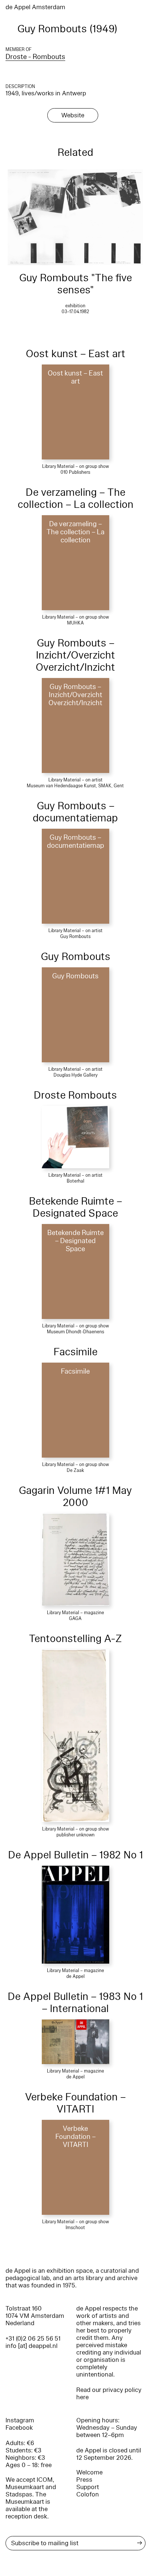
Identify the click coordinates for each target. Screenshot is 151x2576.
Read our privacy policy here (109, 2394)
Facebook (19, 2428)
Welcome (89, 2472)
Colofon (88, 2494)
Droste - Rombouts (35, 57)
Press (84, 2480)
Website (73, 115)
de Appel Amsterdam (35, 7)
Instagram (20, 2420)
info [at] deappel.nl (32, 2346)
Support (88, 2487)
